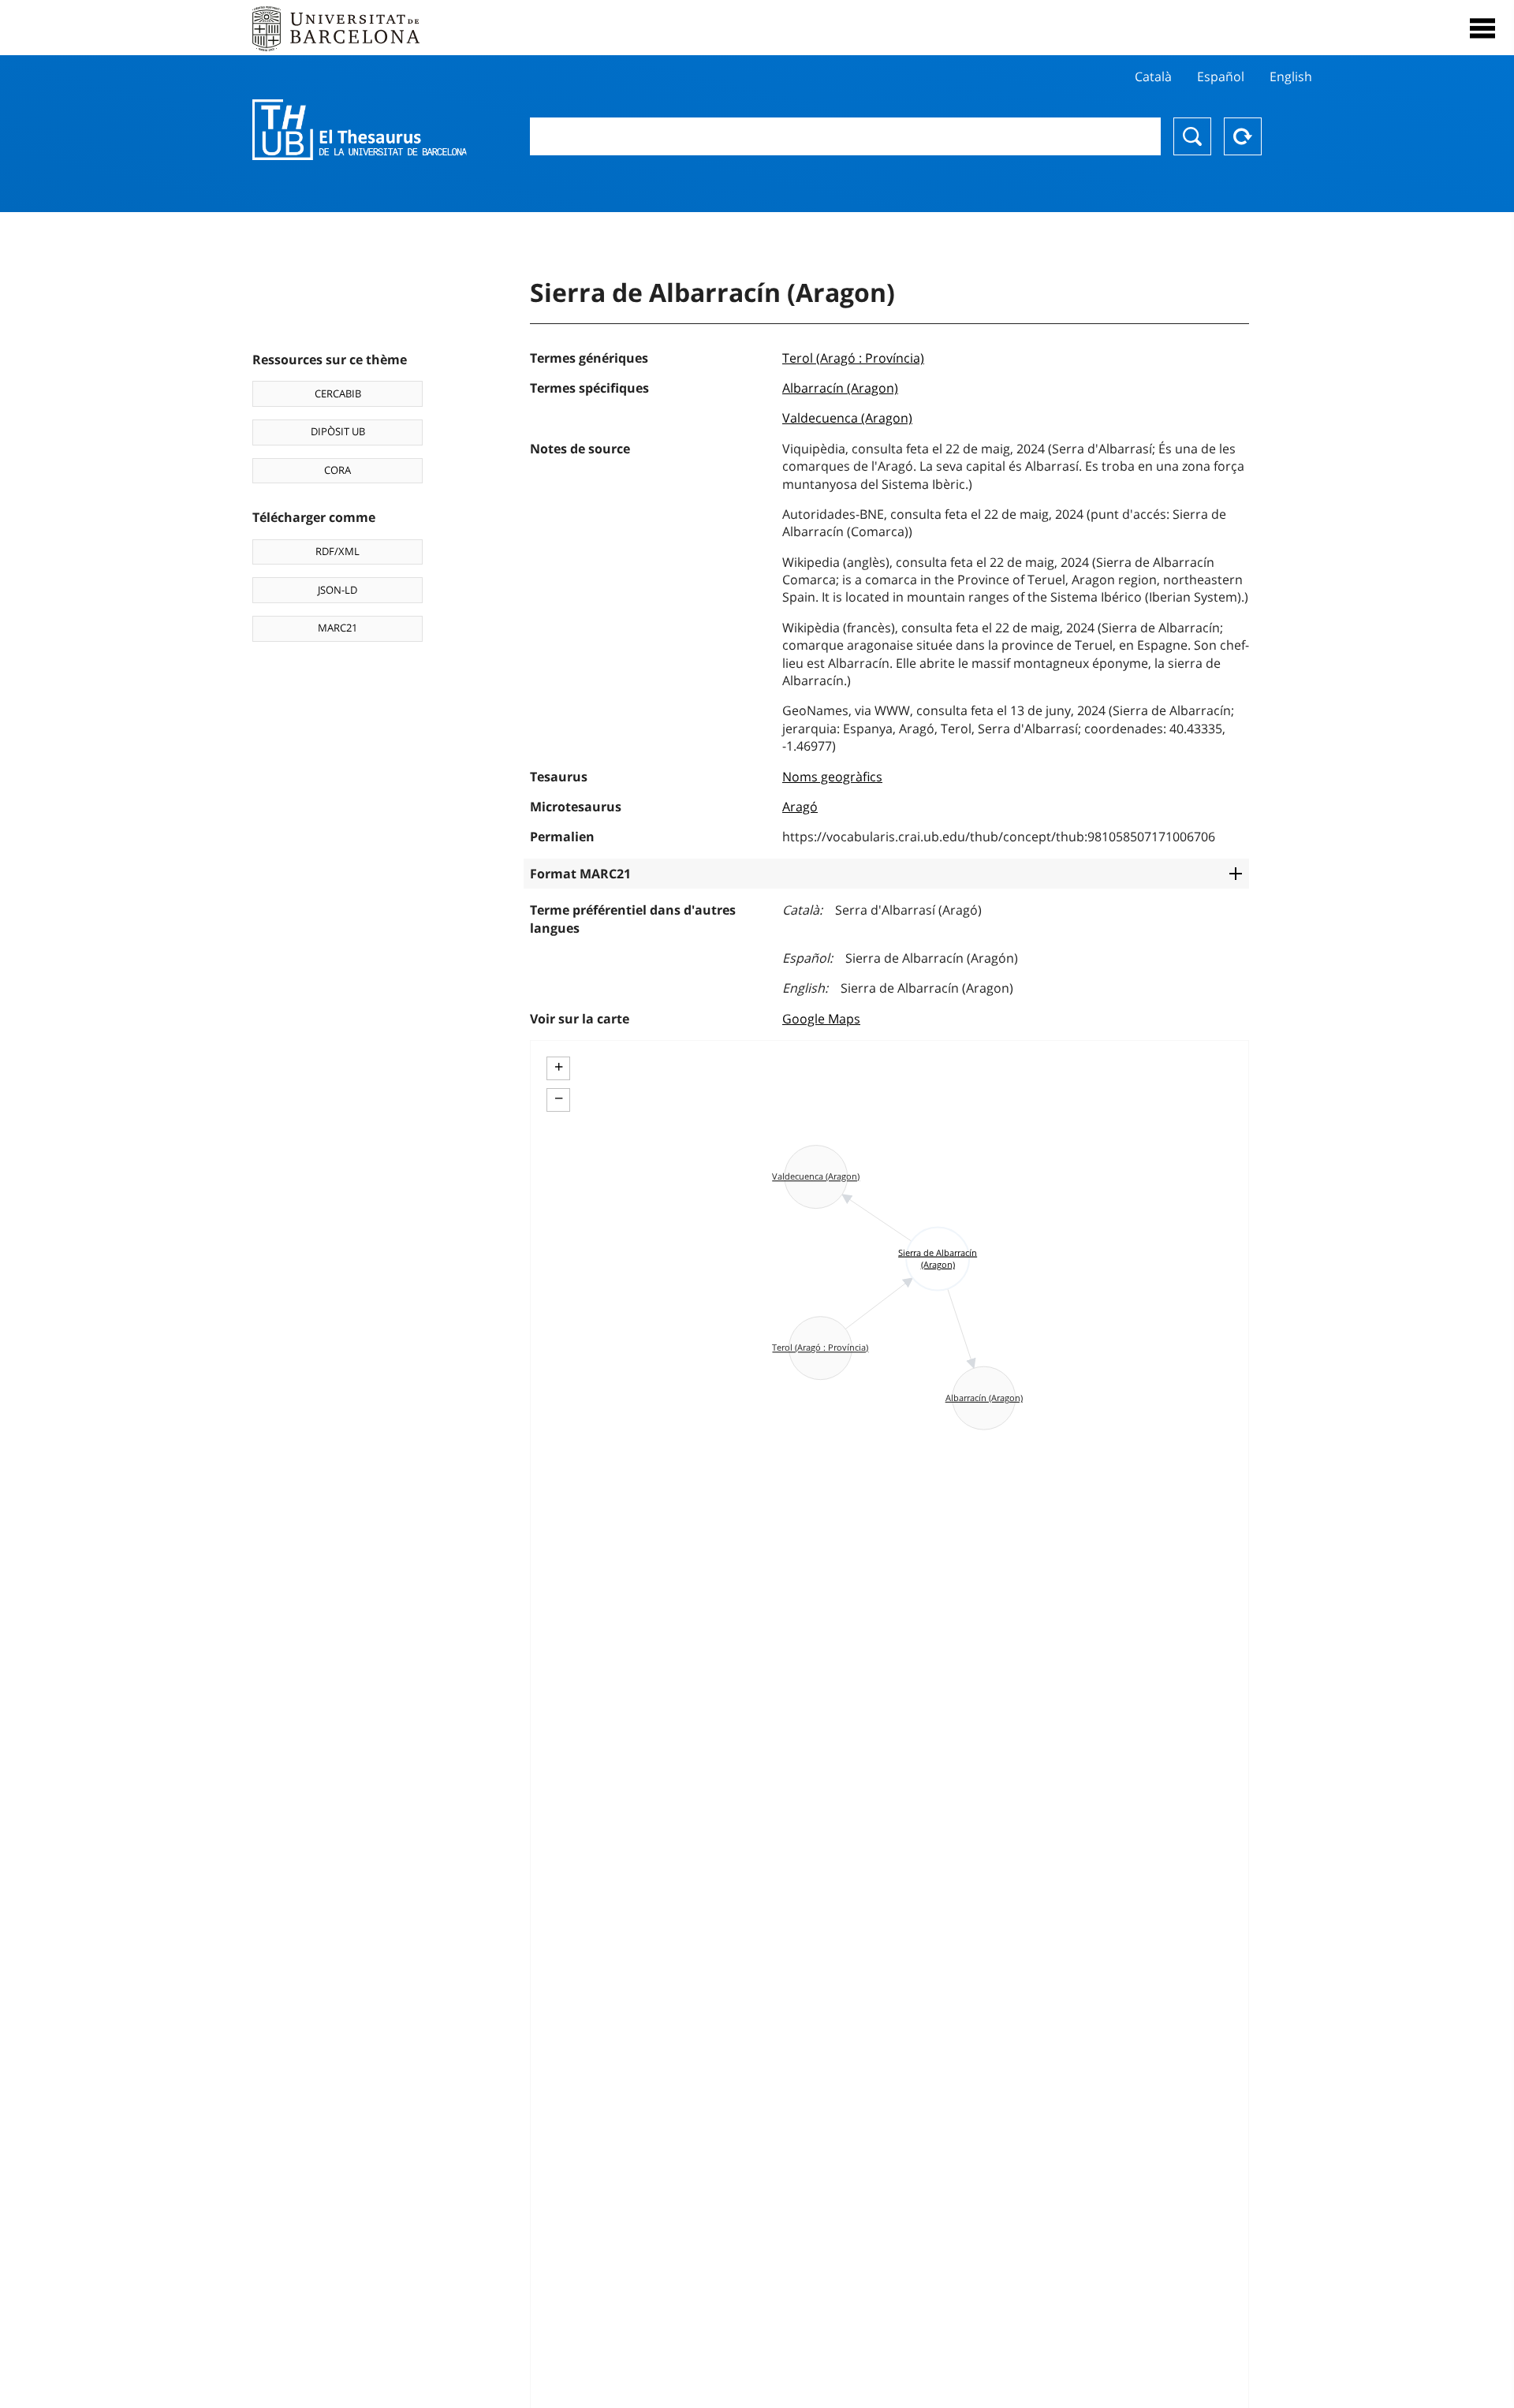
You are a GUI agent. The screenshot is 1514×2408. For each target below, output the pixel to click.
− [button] (559, 1098)
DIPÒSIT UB (338, 431)
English (1291, 76)
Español (1221, 76)
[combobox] (845, 136)
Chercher (1192, 136)
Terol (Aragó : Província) (853, 358)
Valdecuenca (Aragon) (847, 418)
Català (1153, 76)
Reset (1243, 136)
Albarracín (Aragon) (840, 388)
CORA (337, 470)
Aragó (800, 807)
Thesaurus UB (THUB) (360, 130)
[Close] (1482, 28)
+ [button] (559, 1067)
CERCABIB (338, 393)
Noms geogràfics (832, 777)
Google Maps (821, 1019)
